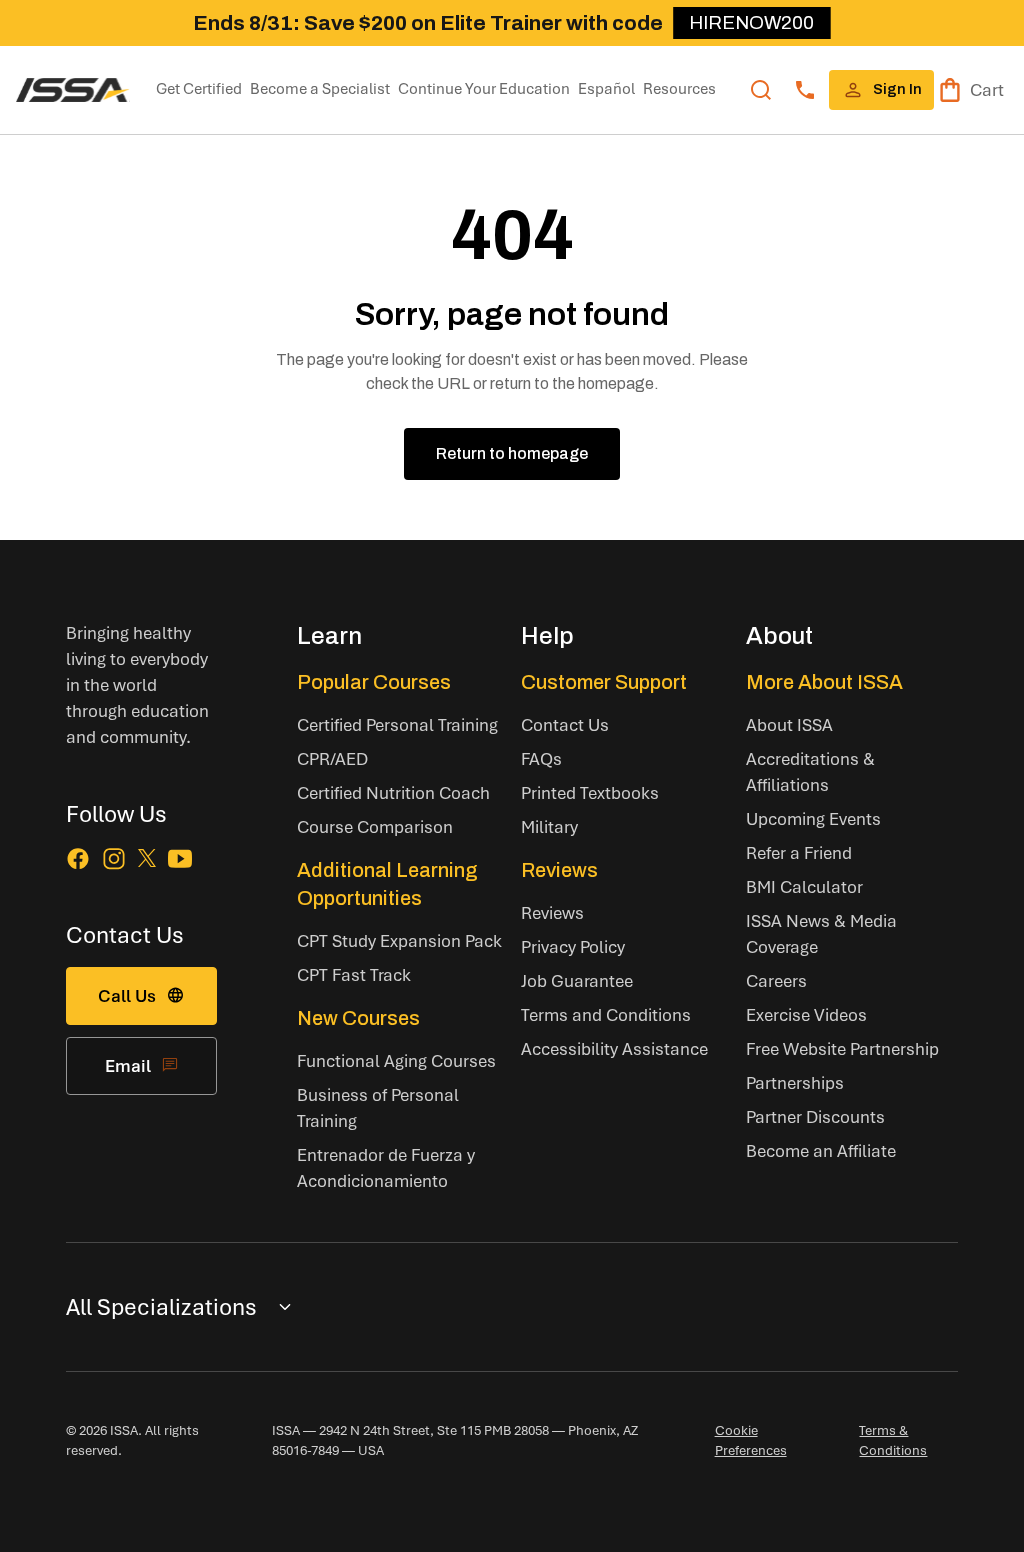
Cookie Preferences (751, 1440)
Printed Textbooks (590, 792)
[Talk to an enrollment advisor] (805, 90)
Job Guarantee (577, 980)
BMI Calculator (804, 886)
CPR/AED (332, 758)
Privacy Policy (573, 946)
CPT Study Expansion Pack (399, 940)
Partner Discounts (815, 1116)
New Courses (358, 1018)
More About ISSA (824, 682)
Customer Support (604, 682)
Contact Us (565, 724)
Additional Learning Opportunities (387, 884)
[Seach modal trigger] (761, 90)
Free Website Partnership (842, 1048)
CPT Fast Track (354, 974)
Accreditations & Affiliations (810, 771)
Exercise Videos (806, 1014)
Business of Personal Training (378, 1107)
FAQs (541, 758)
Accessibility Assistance (614, 1048)
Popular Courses (374, 682)
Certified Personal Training (397, 724)
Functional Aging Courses (396, 1060)
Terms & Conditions (893, 1440)
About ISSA (789, 724)
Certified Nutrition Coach (393, 792)
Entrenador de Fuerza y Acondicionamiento (386, 1167)
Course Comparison (375, 826)
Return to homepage (512, 453)
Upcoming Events (813, 818)
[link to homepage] (73, 90)
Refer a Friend (799, 852)
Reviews (559, 870)
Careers (776, 980)
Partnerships (795, 1082)
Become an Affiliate (821, 1150)
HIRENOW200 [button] (751, 22)
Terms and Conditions (606, 1014)
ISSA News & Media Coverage (821, 933)
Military (549, 826)
